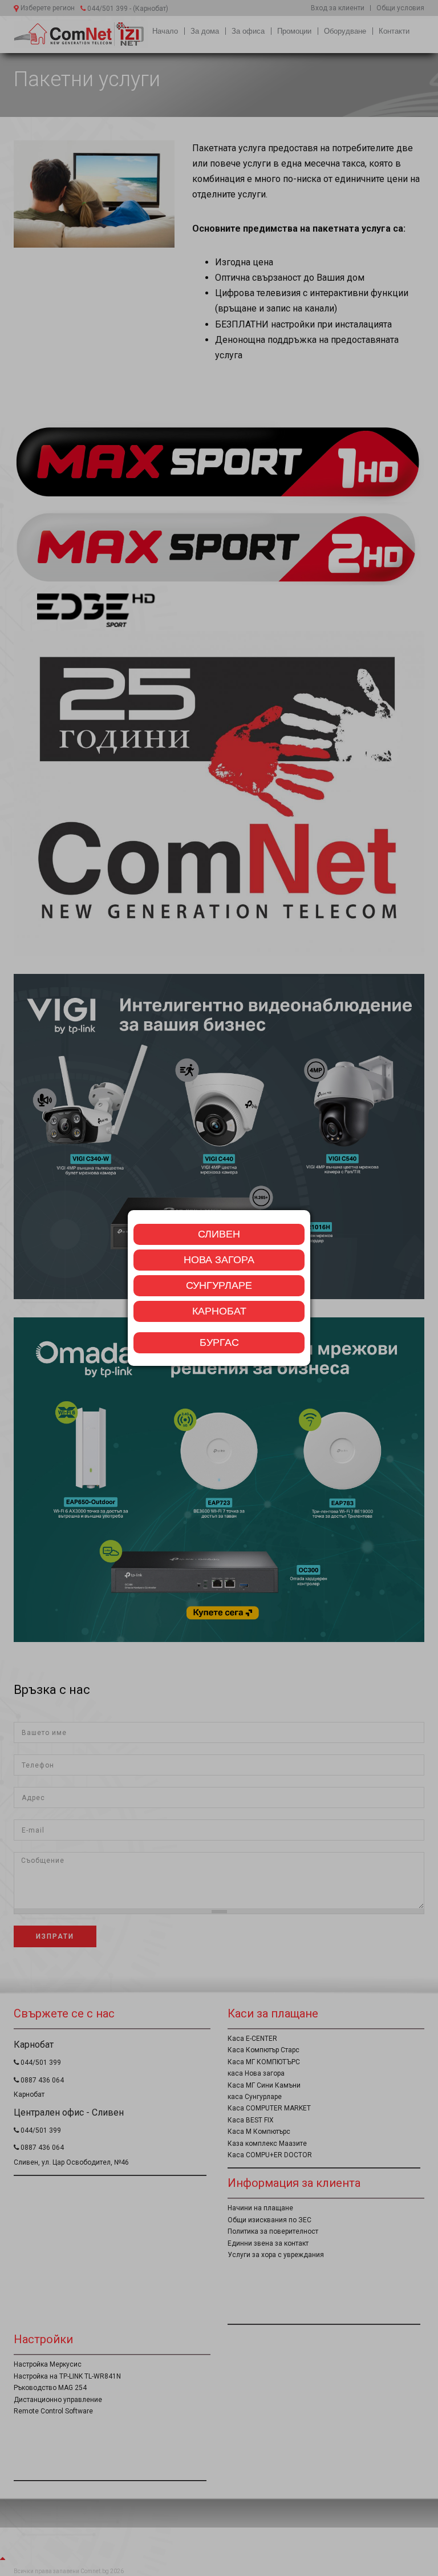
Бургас (219, 1342)
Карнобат (219, 1311)
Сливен (219, 1234)
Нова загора (219, 1260)
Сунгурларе (219, 1285)
